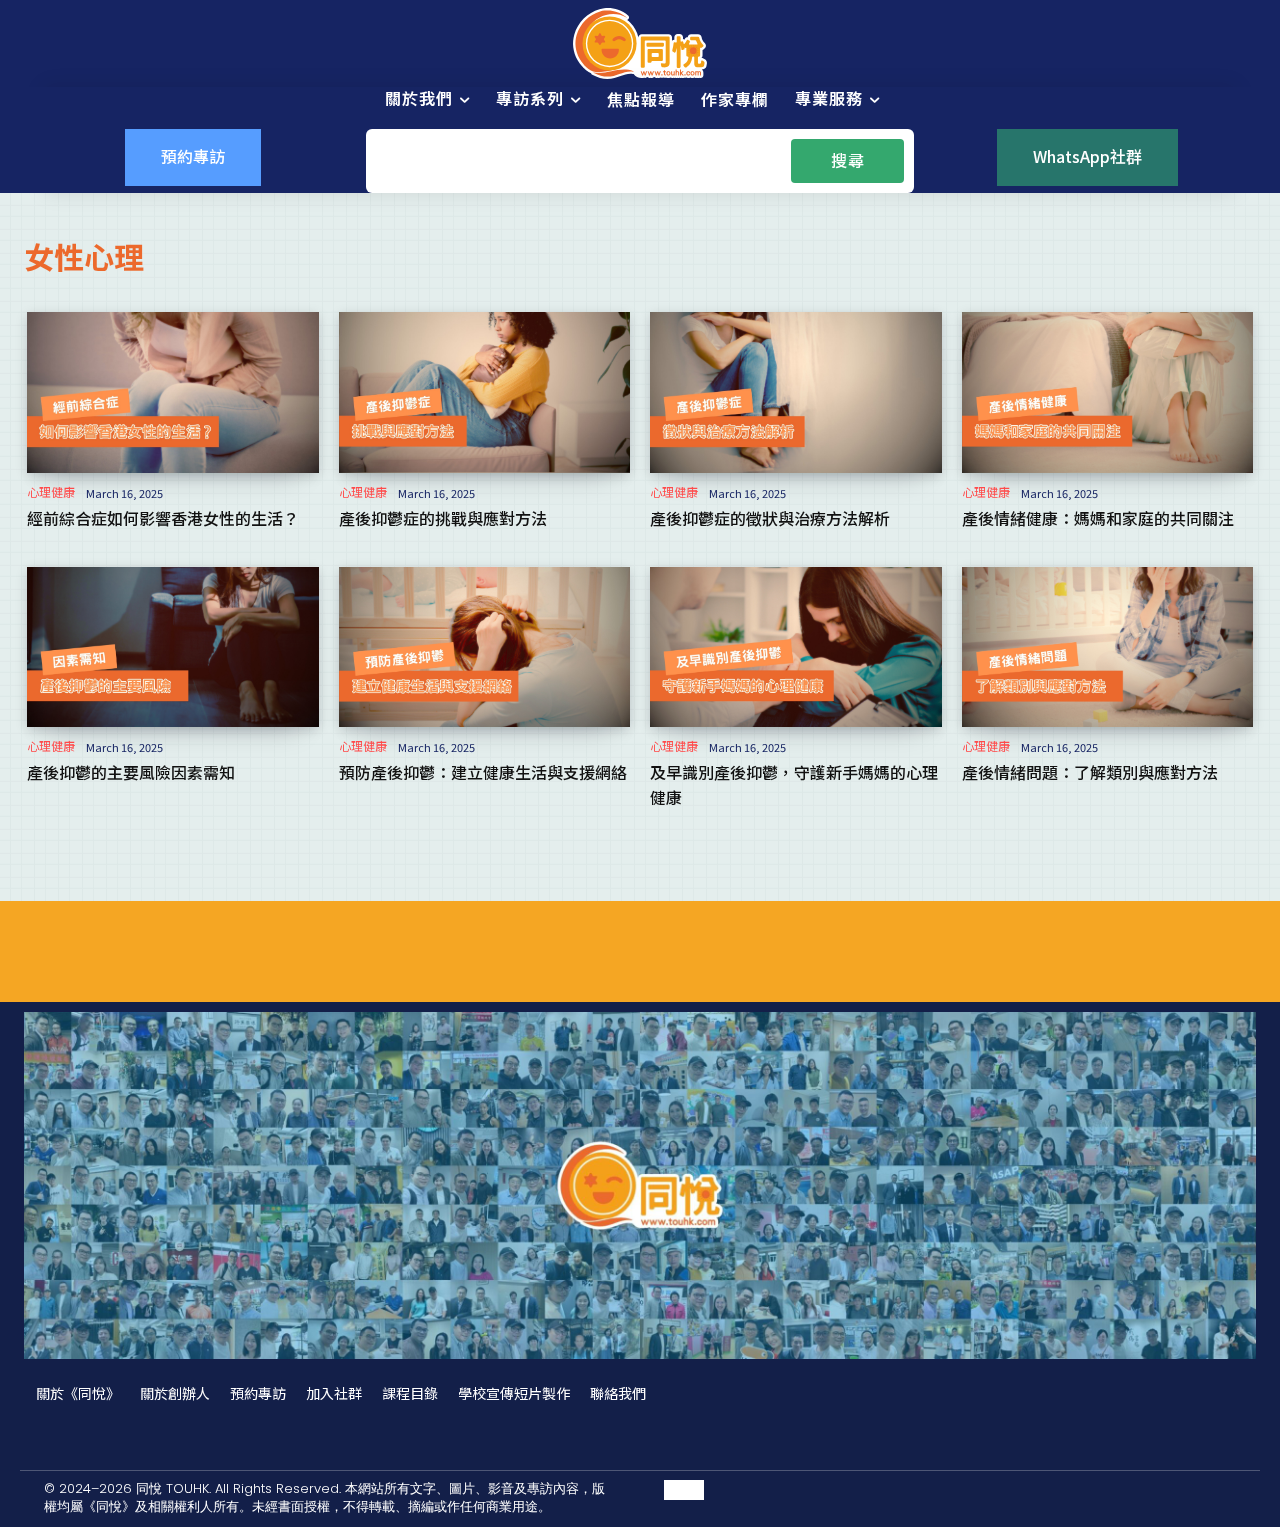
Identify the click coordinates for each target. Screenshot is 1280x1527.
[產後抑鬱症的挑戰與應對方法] (485, 392)
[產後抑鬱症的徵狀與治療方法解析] (796, 392)
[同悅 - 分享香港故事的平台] (640, 43)
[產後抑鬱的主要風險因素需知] (173, 647)
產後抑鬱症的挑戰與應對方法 (443, 518)
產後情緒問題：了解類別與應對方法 (1090, 772)
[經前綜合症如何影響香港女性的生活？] (173, 392)
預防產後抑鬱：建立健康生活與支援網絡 (483, 772)
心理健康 (51, 492)
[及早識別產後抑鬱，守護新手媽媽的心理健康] (796, 647)
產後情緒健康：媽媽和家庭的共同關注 (1098, 518)
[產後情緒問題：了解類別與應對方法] (1108, 647)
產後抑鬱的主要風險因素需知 (131, 772)
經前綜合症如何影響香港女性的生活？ (163, 518)
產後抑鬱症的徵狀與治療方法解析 (770, 518)
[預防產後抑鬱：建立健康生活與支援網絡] (485, 647)
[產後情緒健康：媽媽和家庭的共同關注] (1108, 392)
